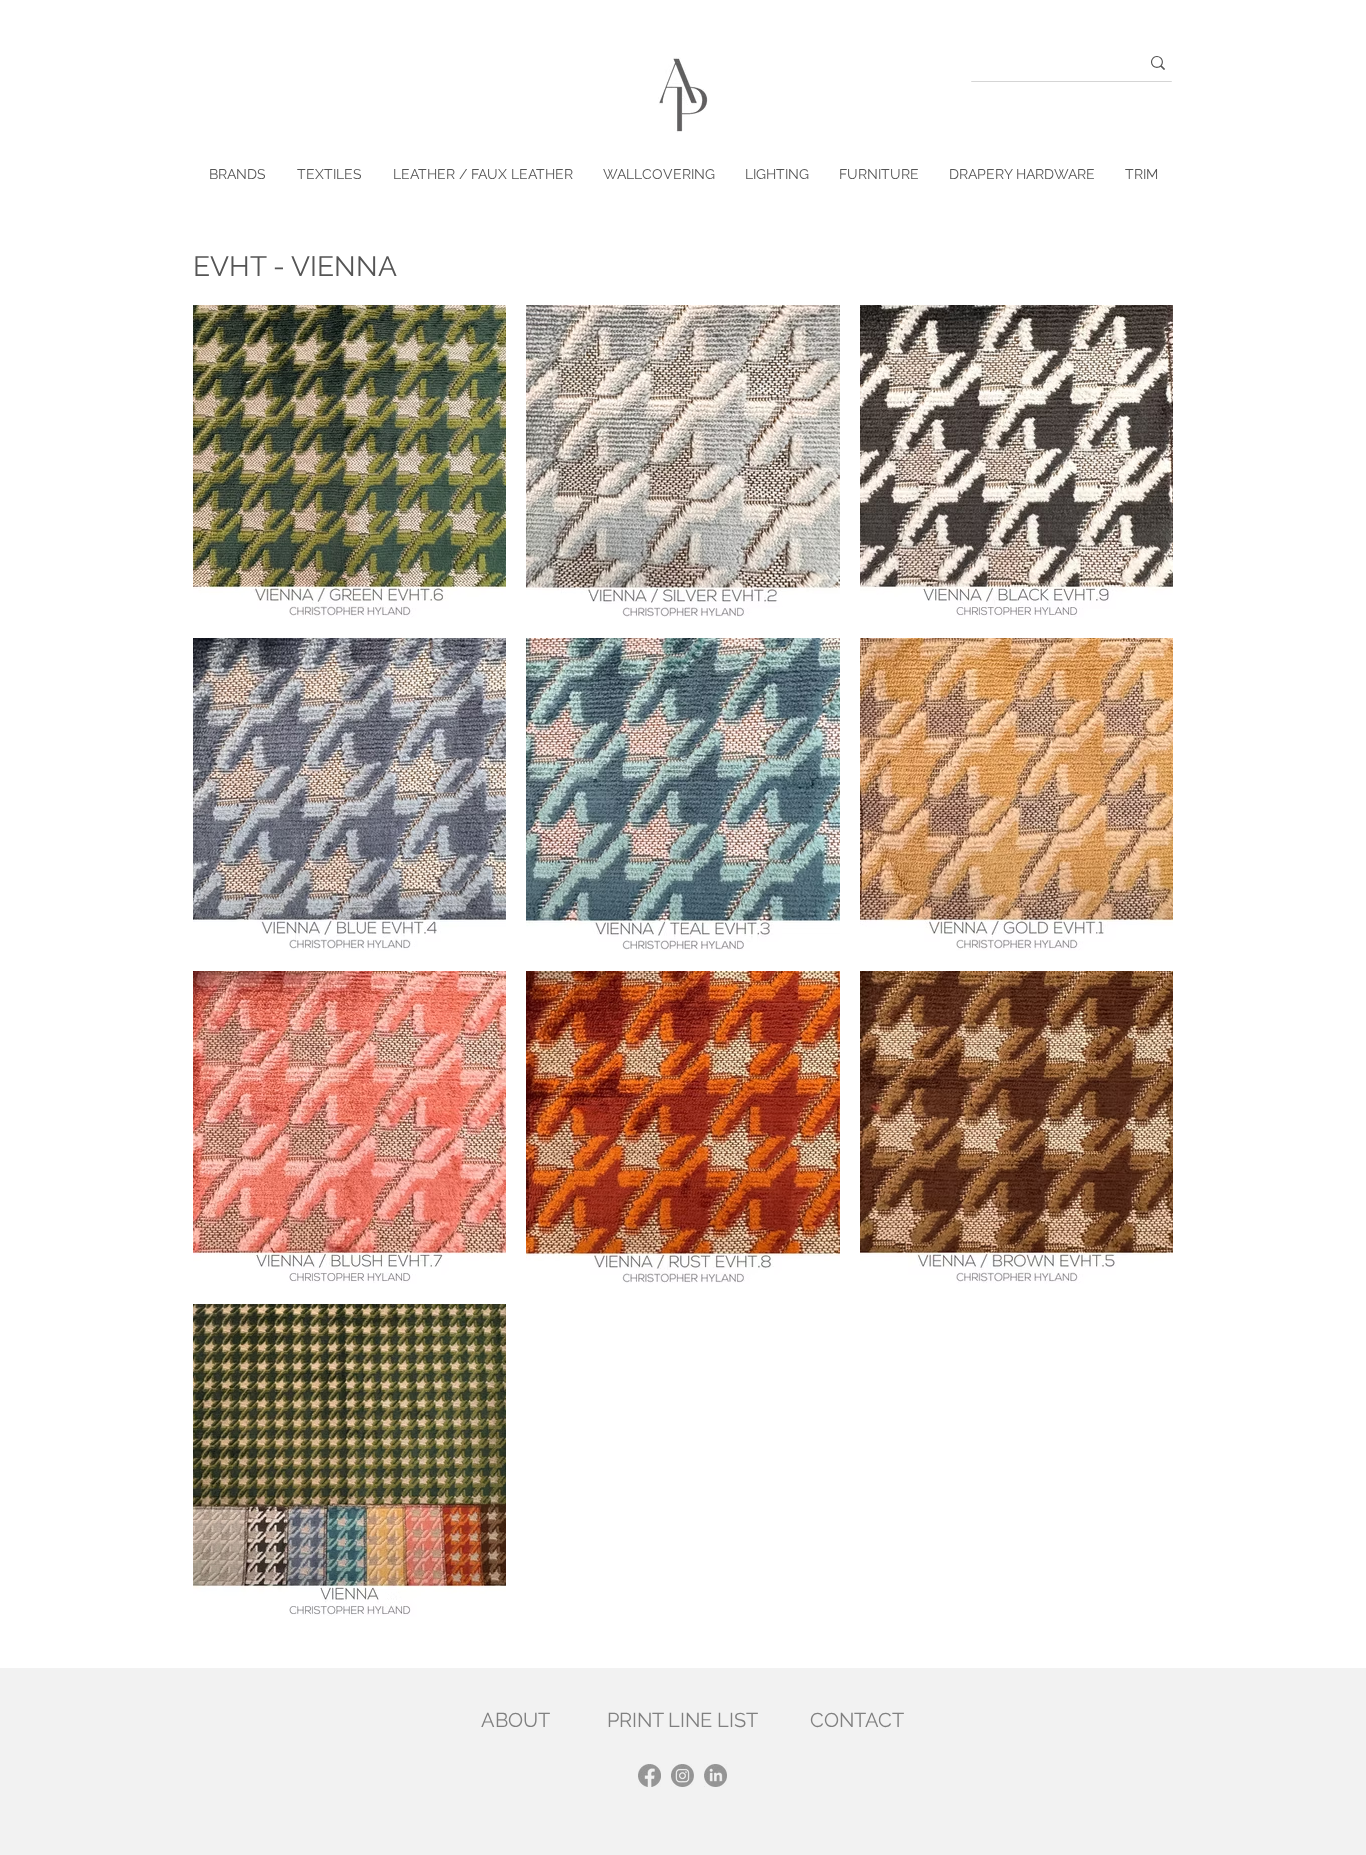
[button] (329, 174)
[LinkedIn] (715, 1775)
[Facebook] (649, 1775)
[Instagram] (682, 1775)
